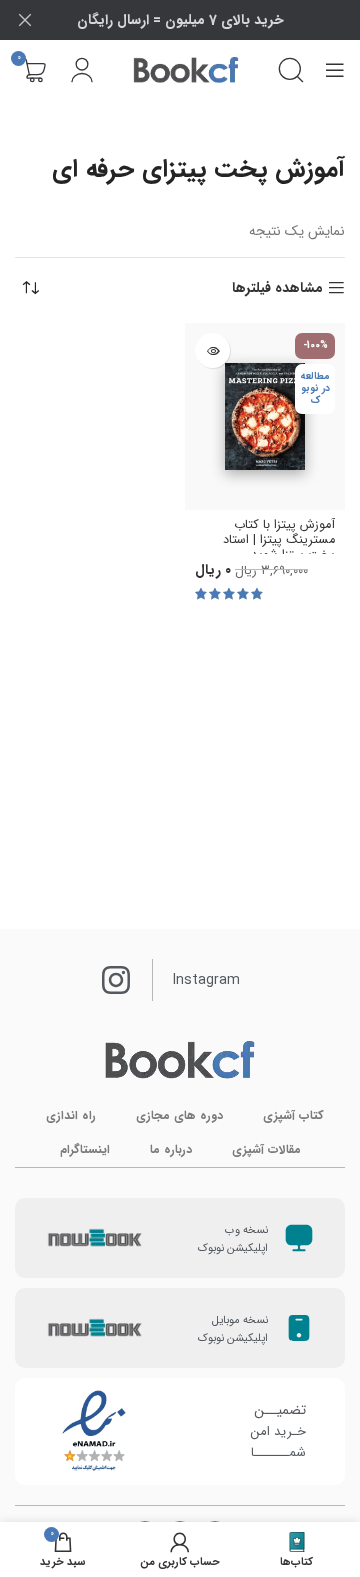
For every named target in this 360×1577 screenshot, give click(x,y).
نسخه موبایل (240, 1320)
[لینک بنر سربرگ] (210, 20)
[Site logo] (186, 70)
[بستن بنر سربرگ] (25, 20)
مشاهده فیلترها (277, 288)
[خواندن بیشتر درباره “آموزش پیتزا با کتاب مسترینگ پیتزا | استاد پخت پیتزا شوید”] (212, 350)
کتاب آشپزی (293, 1115)
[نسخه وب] (299, 1238)
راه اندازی (71, 1115)
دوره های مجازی (179, 1115)
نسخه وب (246, 1230)
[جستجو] (291, 70)
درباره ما (171, 1149)
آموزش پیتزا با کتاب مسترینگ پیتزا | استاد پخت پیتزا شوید (279, 540)
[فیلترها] (285, 498)
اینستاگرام (85, 1149)
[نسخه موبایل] (299, 1328)
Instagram (206, 980)
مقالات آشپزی (266, 1149)
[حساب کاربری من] (82, 70)
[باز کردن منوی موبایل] (335, 70)
